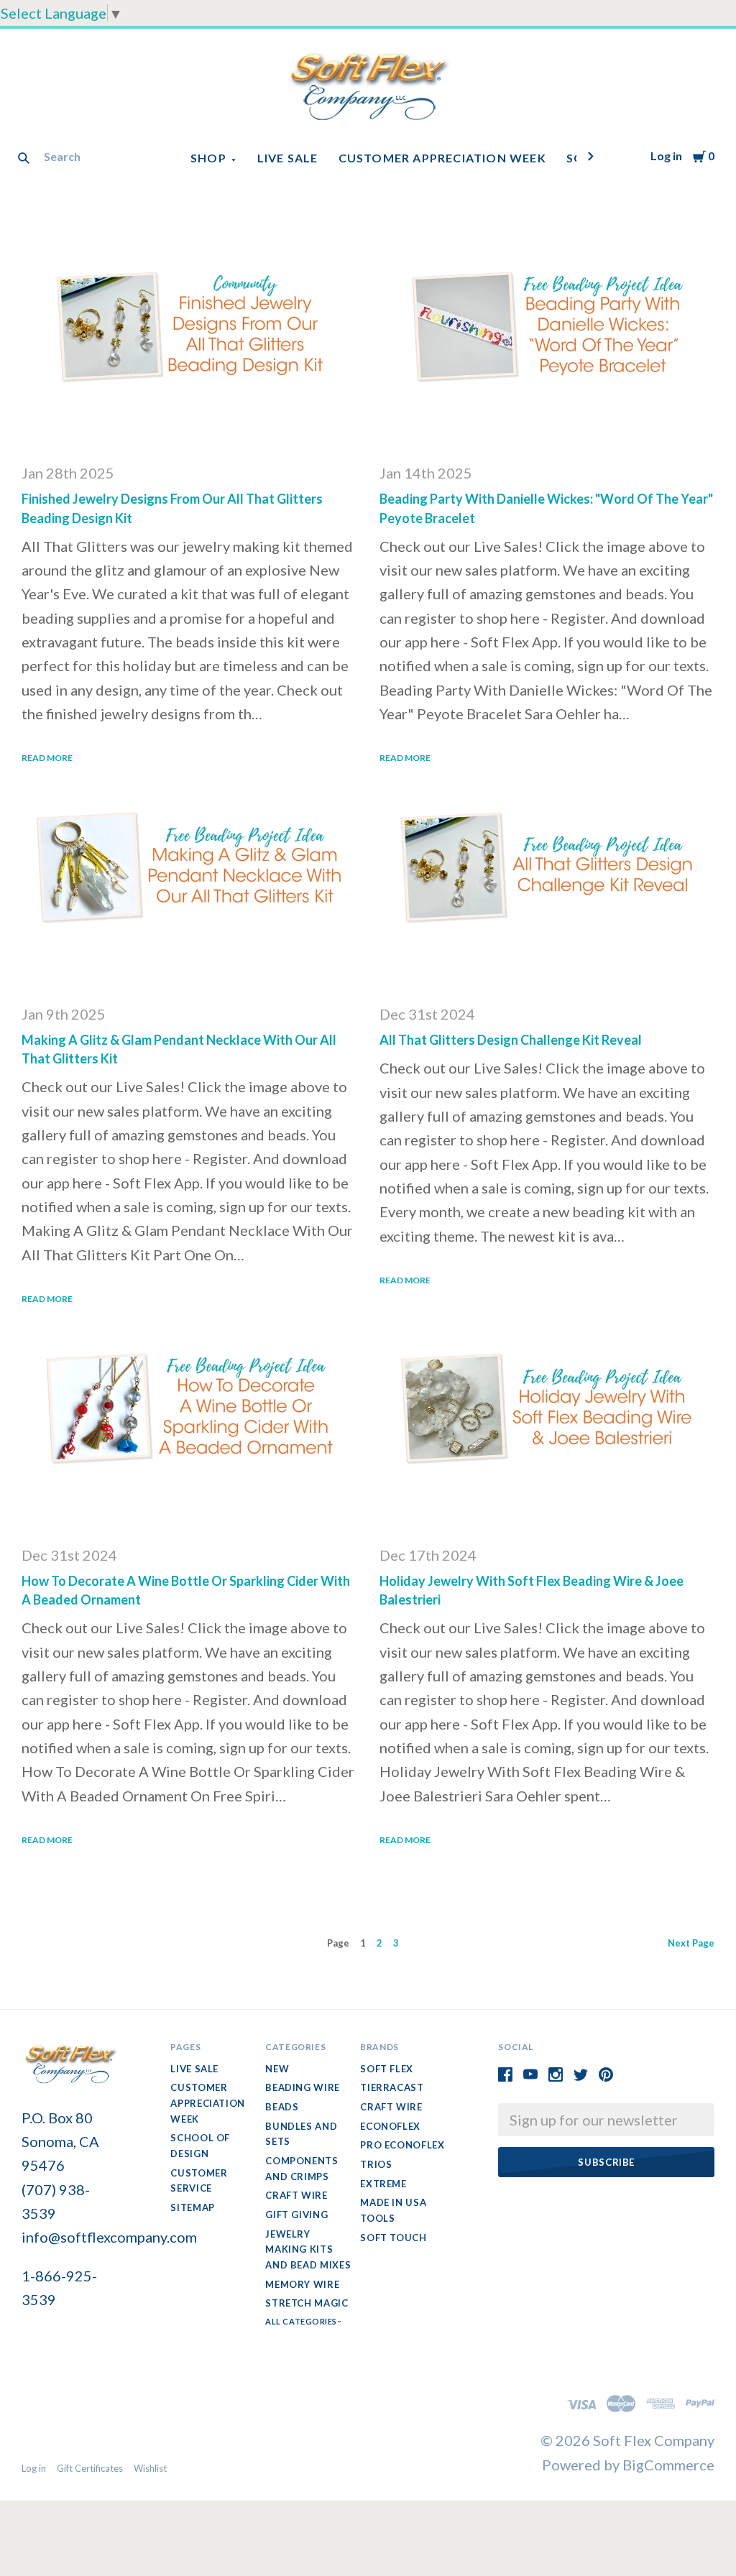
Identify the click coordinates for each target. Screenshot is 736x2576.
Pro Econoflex (402, 2145)
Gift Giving (296, 2215)
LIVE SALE (288, 158)
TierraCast (392, 2087)
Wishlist (150, 2468)
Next (691, 1943)
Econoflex (390, 2126)
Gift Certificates (90, 2468)
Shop (208, 158)
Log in (666, 156)
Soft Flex (387, 2069)
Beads (282, 2107)
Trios (376, 2164)
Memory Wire (302, 2284)
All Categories (302, 2321)
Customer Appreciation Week (442, 158)
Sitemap (193, 2207)
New (277, 2069)
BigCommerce (668, 2465)
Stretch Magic (307, 2303)
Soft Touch (394, 2238)
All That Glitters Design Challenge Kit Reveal (511, 1040)
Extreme (383, 2184)
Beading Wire (303, 2087)
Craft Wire (296, 2195)
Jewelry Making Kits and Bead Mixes (308, 2249)
